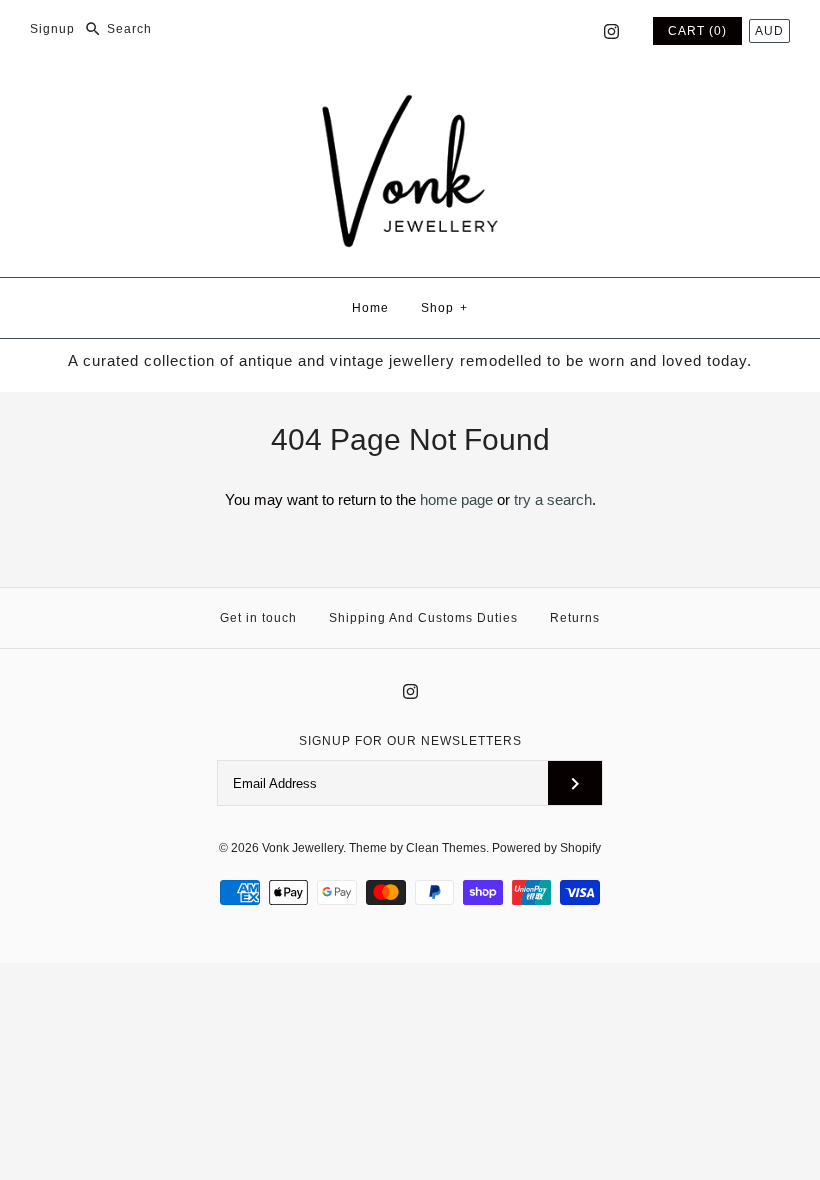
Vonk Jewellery (302, 848)
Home (370, 308)
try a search (553, 499)
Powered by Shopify (546, 848)
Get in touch (258, 618)
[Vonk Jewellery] (410, 96)
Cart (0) (697, 31)
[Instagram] (611, 31)
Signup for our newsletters (410, 741)
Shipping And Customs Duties (423, 618)
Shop (444, 308)
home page (456, 499)
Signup (52, 29)
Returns (575, 618)
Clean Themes (446, 848)
